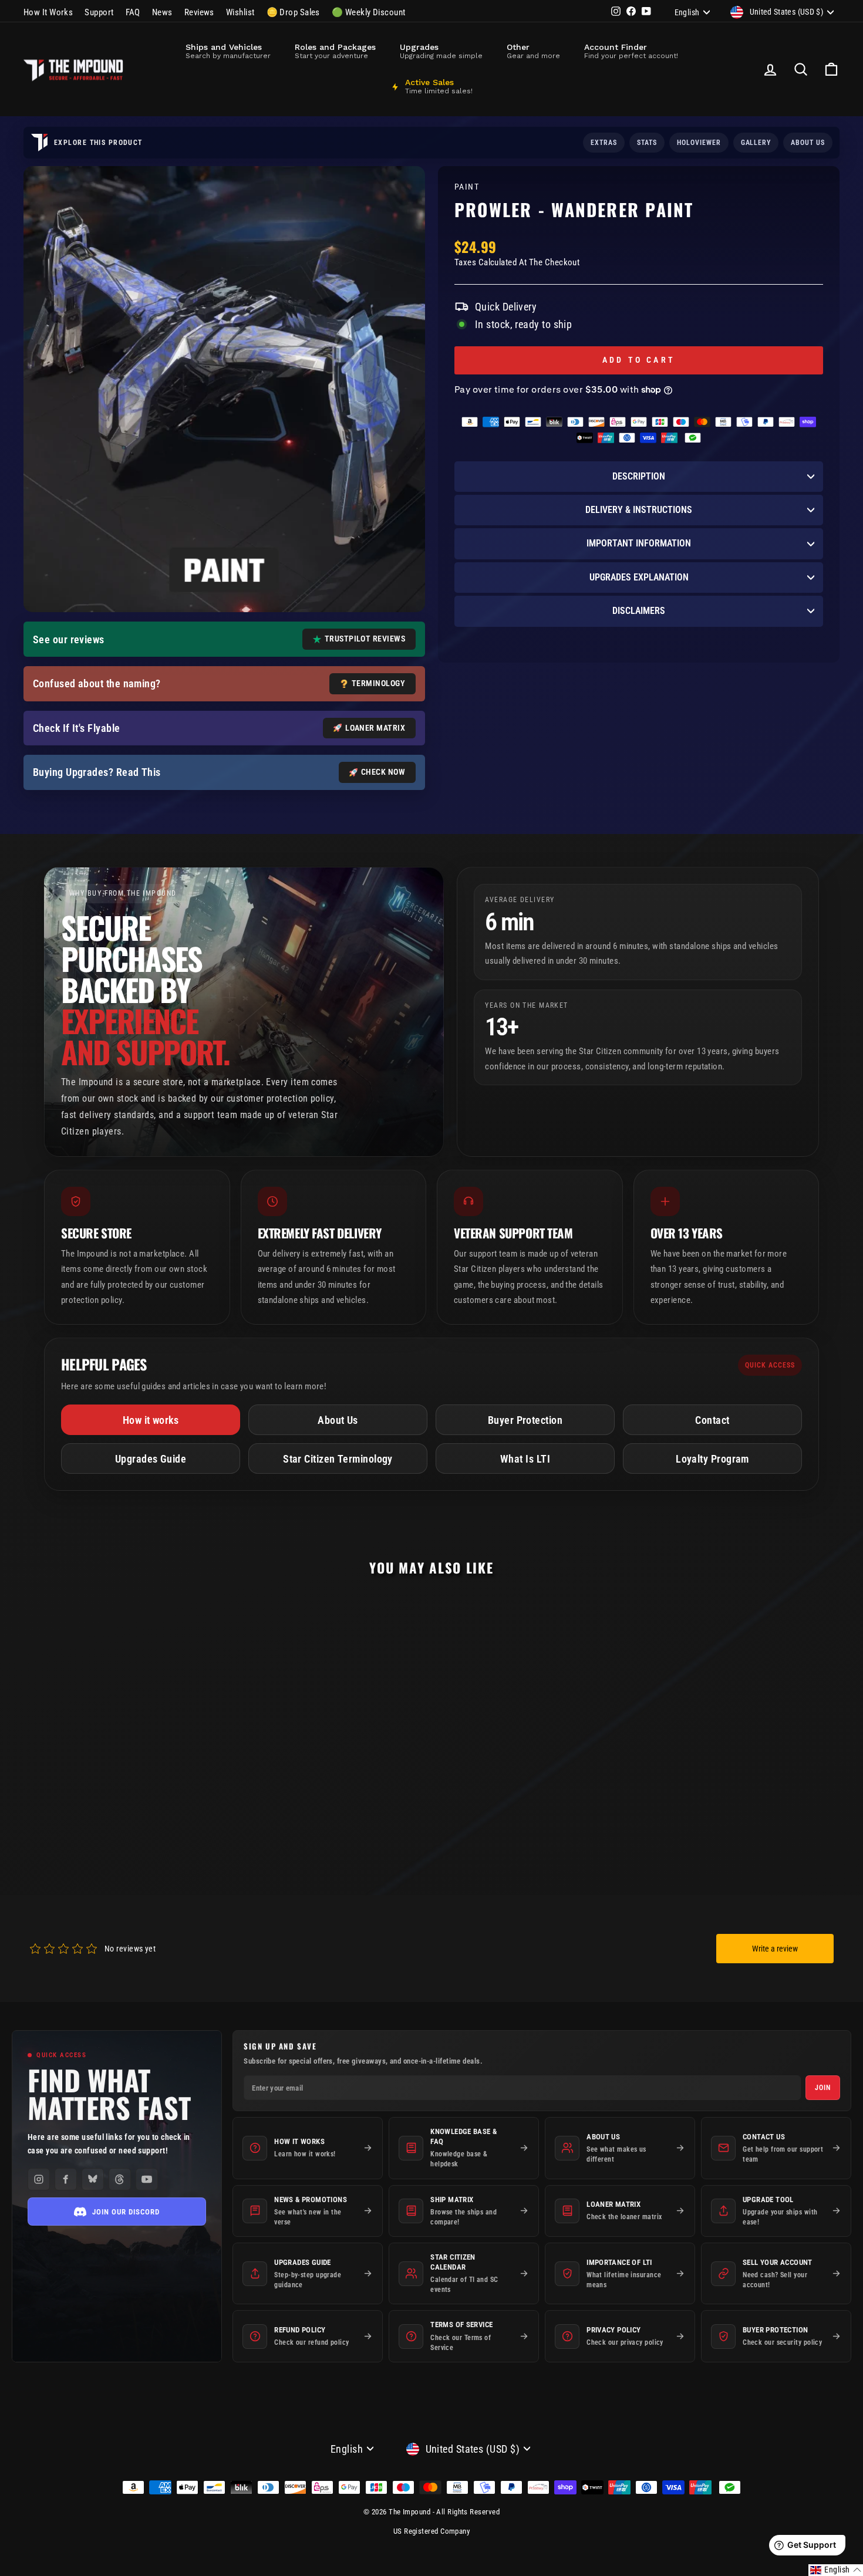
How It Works (48, 12)
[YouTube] (147, 2179)
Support (99, 12)
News (162, 12)
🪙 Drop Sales (293, 12)
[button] (836, 2570)
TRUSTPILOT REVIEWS (365, 639)
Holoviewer (699, 143)
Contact (712, 1420)
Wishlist (240, 12)
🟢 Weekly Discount (369, 12)
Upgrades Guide (151, 1459)
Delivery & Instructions (639, 510)
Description (639, 476)
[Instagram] (39, 2179)
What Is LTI (525, 1459)
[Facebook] (66, 2179)
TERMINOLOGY (378, 683)
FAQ (133, 12)
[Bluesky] (93, 2179)
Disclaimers (639, 611)
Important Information (639, 543)
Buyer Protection (525, 1420)
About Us (338, 1420)
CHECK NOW (383, 772)
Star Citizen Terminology (338, 1459)
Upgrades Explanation (639, 577)
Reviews (199, 12)
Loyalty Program (712, 1459)
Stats (647, 143)
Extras (604, 143)
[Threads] (120, 2179)
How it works (151, 1420)
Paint (467, 187)
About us (808, 143)
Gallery (756, 143)
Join (823, 2088)
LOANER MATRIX (375, 728)
